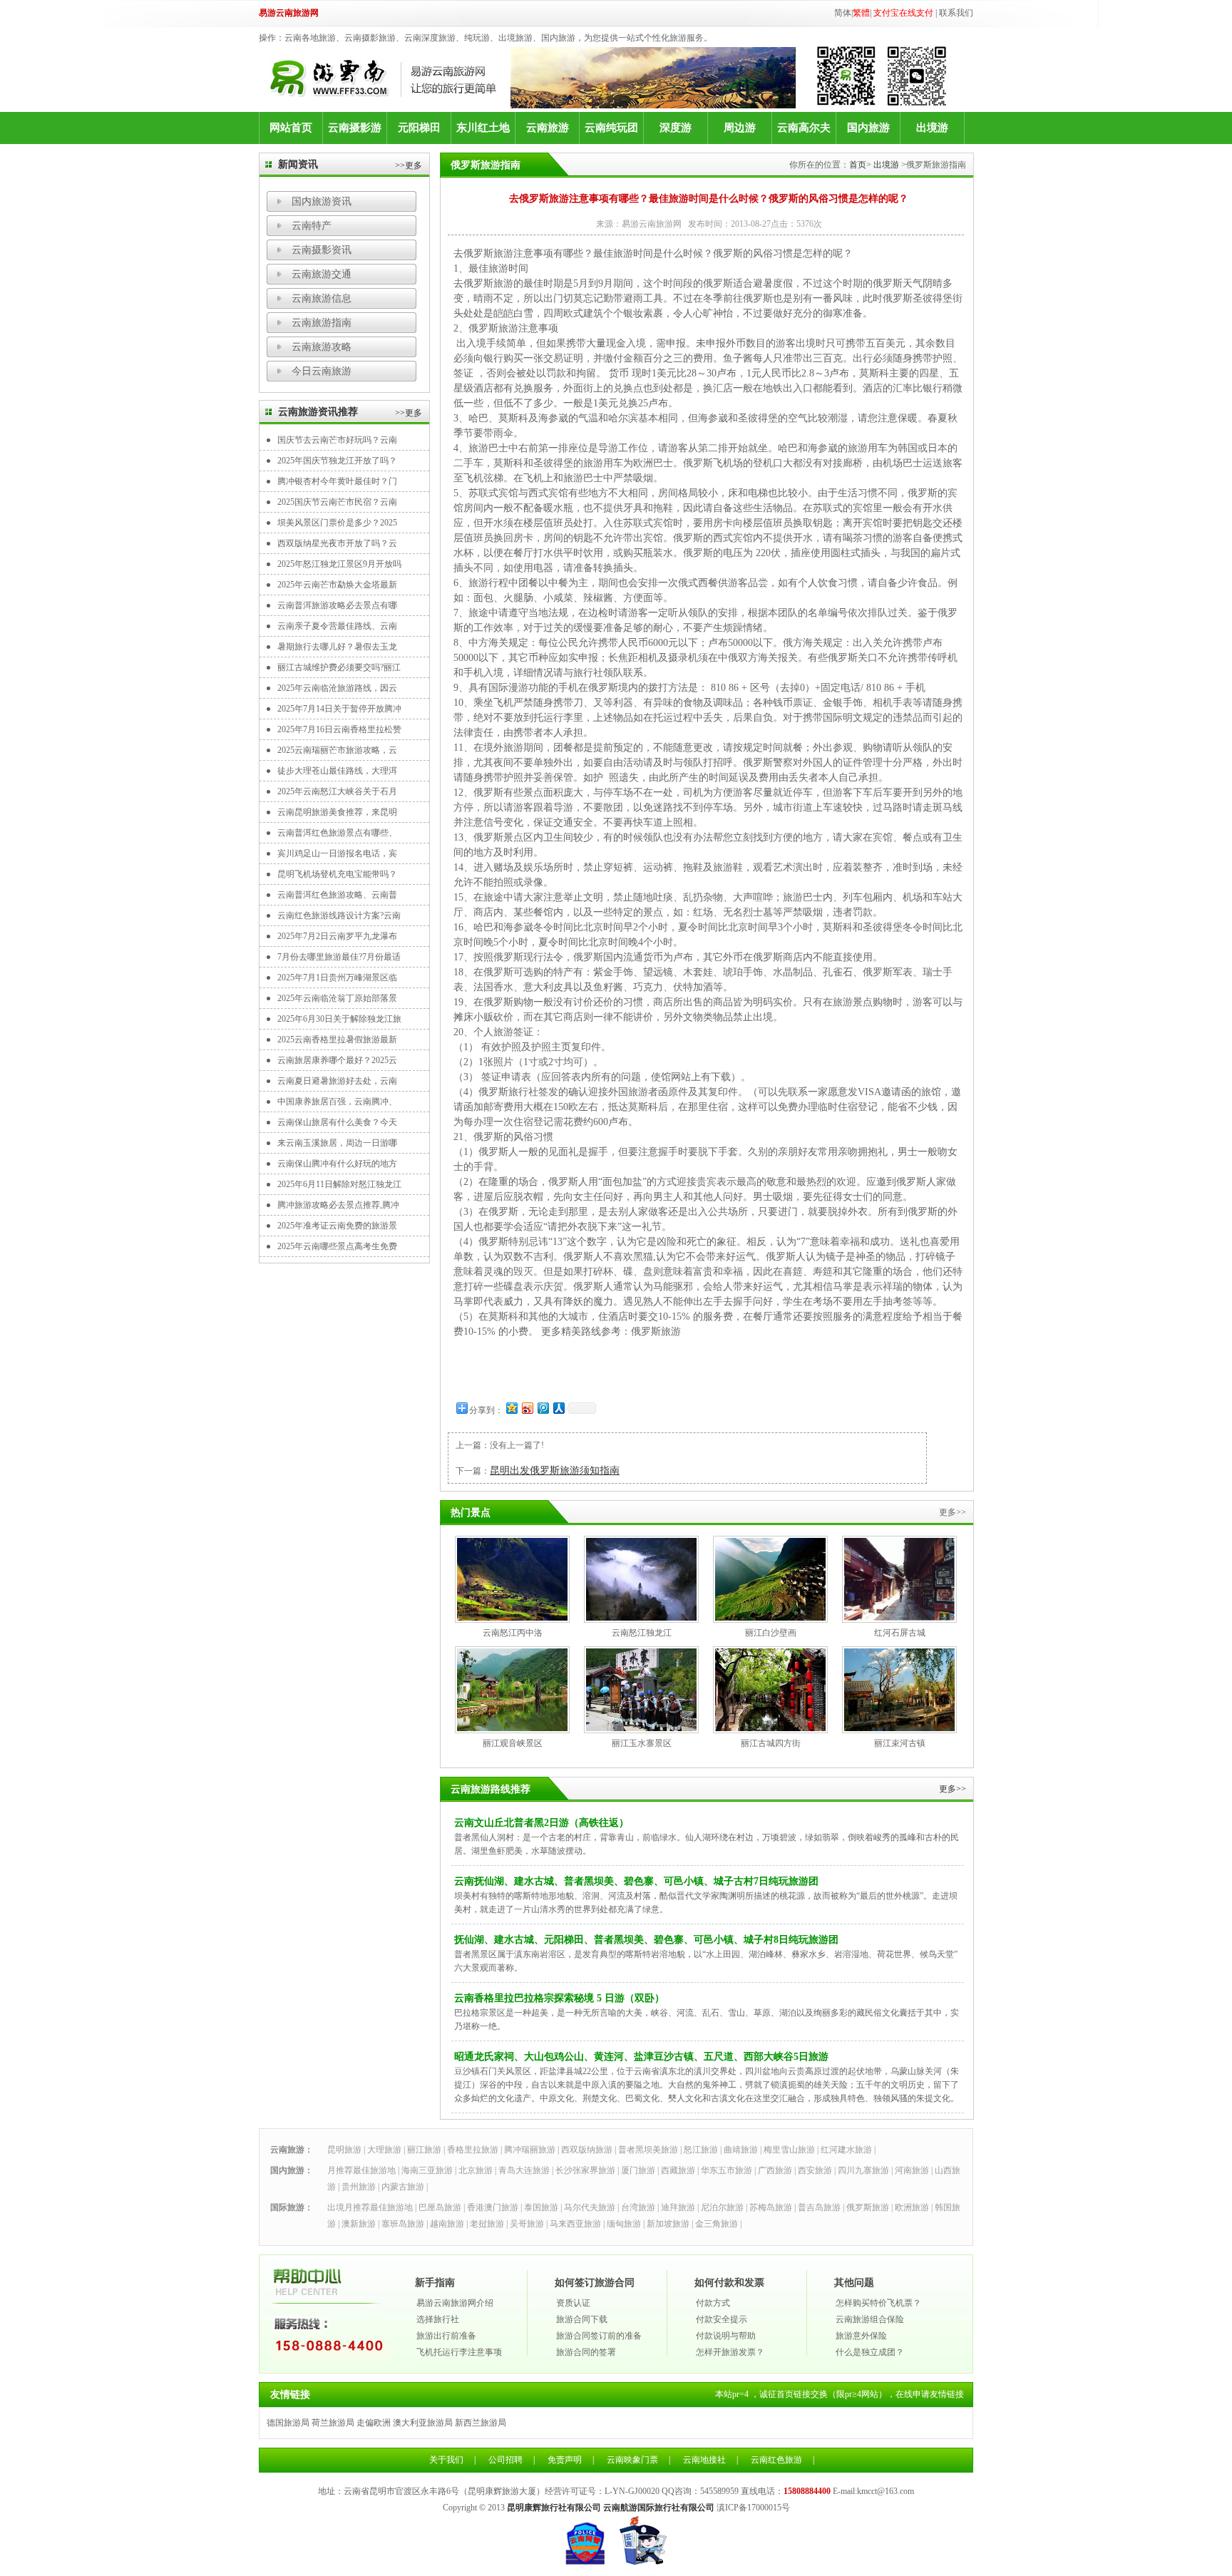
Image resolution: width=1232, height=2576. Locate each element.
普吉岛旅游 (819, 2207)
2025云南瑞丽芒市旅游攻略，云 (337, 750)
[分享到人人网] (558, 1408)
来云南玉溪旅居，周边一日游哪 (337, 1143)
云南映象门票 (632, 2460)
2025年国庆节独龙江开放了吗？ (337, 461)
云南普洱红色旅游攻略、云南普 (337, 895)
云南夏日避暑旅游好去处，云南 (337, 1081)
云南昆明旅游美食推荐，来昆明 (337, 812)
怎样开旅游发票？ (730, 2352)
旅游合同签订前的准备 (599, 2336)
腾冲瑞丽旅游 (530, 2150)
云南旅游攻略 (322, 347)
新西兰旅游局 (481, 2423)
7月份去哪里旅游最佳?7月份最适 (339, 957)
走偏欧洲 (374, 2423)
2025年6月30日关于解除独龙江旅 (339, 1019)
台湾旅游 (638, 2207)
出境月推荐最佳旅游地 (370, 2207)
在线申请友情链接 (930, 2394)
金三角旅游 (717, 2224)
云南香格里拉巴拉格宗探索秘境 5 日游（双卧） (559, 1998)
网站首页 (291, 128)
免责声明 (565, 2460)
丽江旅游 (424, 2150)
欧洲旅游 (912, 2207)
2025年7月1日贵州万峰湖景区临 (337, 977)
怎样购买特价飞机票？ (878, 2303)
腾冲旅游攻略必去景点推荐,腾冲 (338, 1205)
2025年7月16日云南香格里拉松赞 (339, 729)
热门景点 (471, 1513)
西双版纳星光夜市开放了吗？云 (337, 543)
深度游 (676, 128)
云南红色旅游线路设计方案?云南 (339, 915)
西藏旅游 (678, 2170)
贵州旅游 (359, 2187)
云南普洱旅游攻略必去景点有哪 (337, 605)
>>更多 (409, 165)
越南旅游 (447, 2224)
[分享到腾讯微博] (543, 1408)
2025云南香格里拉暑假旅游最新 (337, 1040)
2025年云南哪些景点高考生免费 (337, 1246)
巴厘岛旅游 (440, 2207)
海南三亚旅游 (427, 2170)
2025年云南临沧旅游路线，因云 (337, 688)
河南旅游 (912, 2170)
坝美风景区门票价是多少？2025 (337, 523)
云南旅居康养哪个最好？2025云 (337, 1060)
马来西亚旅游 (575, 2224)
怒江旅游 (701, 2150)
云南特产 (312, 226)
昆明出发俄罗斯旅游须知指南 (555, 1471)
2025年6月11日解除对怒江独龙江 (339, 1184)
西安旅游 (815, 2170)
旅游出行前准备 (446, 2336)
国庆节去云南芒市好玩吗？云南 (337, 440)
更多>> (953, 1789)
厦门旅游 (638, 2170)
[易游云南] (390, 78)
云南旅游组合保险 (870, 2319)
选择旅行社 (438, 2319)
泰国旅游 (541, 2207)
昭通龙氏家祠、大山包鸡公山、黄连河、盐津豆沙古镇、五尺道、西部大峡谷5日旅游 (641, 2057)
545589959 (719, 2491)
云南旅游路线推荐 (491, 1789)
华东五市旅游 (727, 2170)
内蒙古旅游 (403, 2187)
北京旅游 (476, 2170)
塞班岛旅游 (403, 2224)
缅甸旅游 (624, 2224)
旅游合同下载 (582, 2319)
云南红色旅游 (776, 2460)
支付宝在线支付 (903, 13)
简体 (843, 13)
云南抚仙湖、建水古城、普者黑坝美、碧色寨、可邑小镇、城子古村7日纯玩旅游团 (636, 1881)
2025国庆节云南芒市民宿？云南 (337, 502)
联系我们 (956, 13)
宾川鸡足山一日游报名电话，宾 (337, 853)
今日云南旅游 (322, 371)
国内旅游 (868, 128)
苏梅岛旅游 (771, 2207)
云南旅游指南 (322, 323)
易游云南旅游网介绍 (455, 2303)
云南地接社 (704, 2460)
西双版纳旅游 (587, 2150)
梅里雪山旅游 (789, 2150)
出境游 (932, 128)
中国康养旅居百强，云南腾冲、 (337, 1102)
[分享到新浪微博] (527, 1408)
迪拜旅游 (678, 2207)
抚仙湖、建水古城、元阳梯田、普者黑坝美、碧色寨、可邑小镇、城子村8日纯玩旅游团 (646, 1940)
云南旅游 (548, 128)
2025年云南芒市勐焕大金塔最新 (337, 585)
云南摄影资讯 (322, 250)
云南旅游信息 (322, 298)
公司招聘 (505, 2460)
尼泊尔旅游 (722, 2207)
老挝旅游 (487, 2224)
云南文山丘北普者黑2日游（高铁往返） (541, 1823)
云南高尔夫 (804, 128)
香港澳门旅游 (493, 2207)
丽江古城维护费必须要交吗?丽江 (339, 667)
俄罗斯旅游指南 (486, 165)
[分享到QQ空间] (511, 1408)
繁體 (861, 13)
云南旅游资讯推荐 (318, 412)
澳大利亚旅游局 (423, 2423)
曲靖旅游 (741, 2150)
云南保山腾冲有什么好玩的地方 (337, 1164)
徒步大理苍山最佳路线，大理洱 (337, 771)
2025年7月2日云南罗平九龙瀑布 (337, 936)
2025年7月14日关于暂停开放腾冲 (339, 709)
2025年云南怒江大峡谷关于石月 (337, 791)
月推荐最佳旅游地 (361, 2170)
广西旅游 (775, 2170)
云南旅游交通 (322, 274)
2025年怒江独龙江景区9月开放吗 (339, 564)
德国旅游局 (288, 2423)
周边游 (740, 128)
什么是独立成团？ (870, 2352)
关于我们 (446, 2460)
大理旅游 (384, 2150)
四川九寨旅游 (863, 2170)
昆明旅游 (344, 2150)
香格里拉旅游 (473, 2150)
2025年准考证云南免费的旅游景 (337, 1226)
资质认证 (573, 2303)
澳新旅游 (359, 2224)
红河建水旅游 (846, 2150)
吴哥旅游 (527, 2224)
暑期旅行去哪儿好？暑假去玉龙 (337, 647)
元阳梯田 (419, 128)
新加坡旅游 (668, 2224)
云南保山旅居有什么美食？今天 (337, 1122)
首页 (858, 165)
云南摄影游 (355, 128)
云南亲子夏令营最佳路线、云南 (337, 626)
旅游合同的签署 (586, 2352)
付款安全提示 (722, 2319)
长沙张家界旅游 (585, 2170)
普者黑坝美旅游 (648, 2150)
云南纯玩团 (611, 128)
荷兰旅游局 (333, 2423)
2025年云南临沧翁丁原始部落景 (337, 998)
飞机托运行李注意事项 (459, 2352)
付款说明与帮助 (726, 2336)
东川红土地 (483, 128)
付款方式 (713, 2303)
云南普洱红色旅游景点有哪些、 (337, 833)
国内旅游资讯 (322, 201)
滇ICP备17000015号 (753, 2508)
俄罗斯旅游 (656, 1331)
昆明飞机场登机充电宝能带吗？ (337, 874)
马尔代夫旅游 (590, 2207)
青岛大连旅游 (524, 2170)
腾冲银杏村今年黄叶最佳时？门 (337, 481)
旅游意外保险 (861, 2336)
